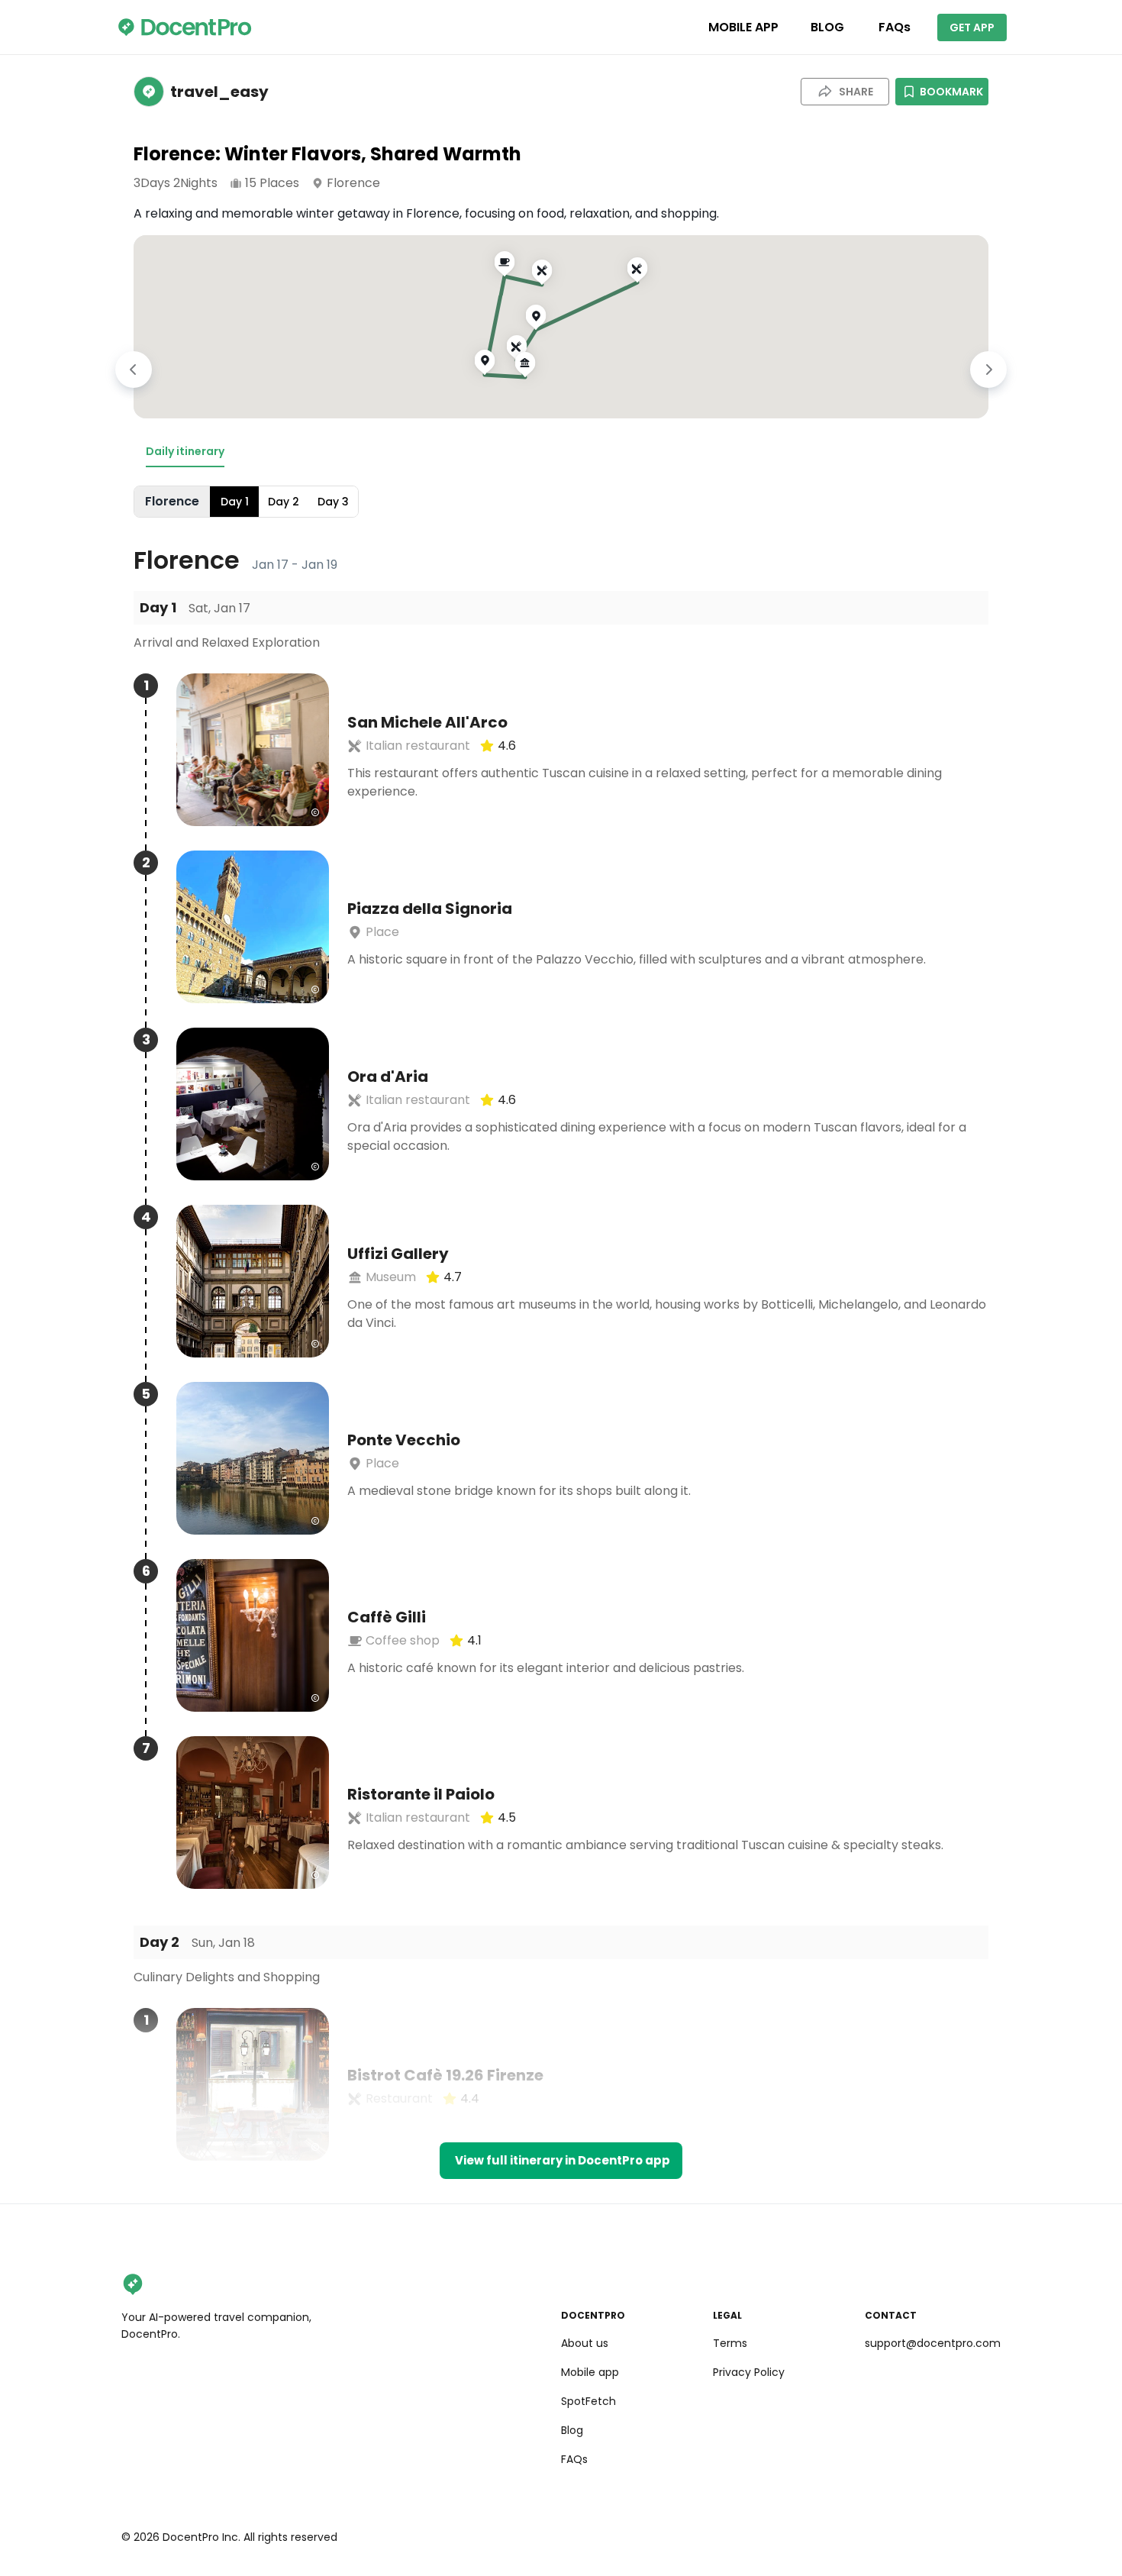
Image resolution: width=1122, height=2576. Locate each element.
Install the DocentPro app (561, 1412)
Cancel (561, 1446)
